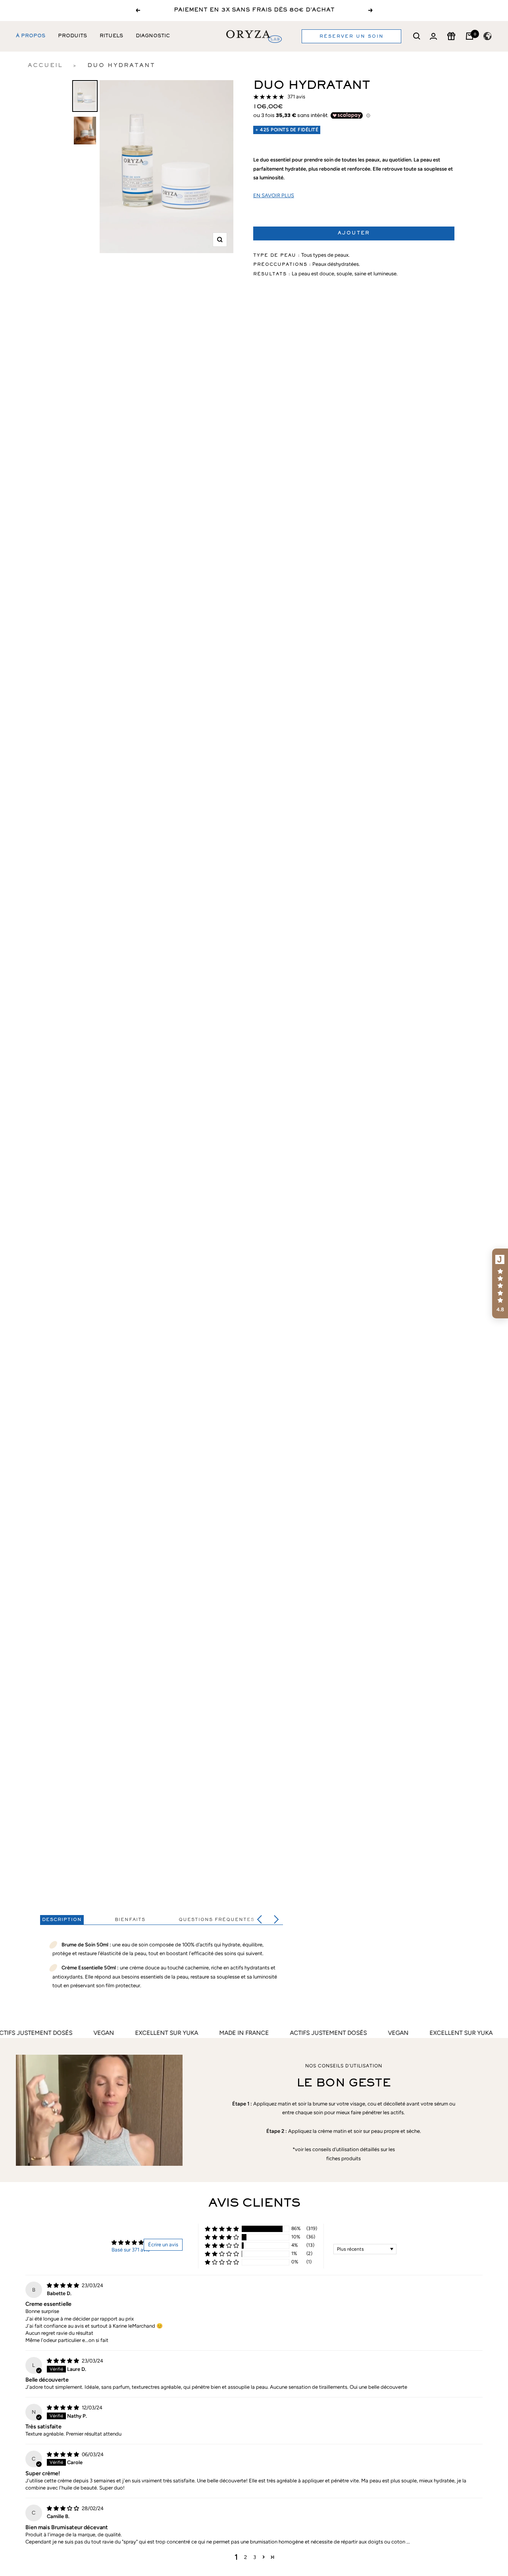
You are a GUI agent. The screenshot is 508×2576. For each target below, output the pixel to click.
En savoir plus (274, 195)
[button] (222, 2229)
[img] (63, 2285)
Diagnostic (153, 36)
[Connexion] (433, 36)
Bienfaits (130, 1920)
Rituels (111, 36)
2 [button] (245, 2557)
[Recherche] (417, 36)
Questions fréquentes (216, 1920)
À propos (31, 36)
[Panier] (470, 36)
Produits (72, 36)
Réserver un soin (352, 36)
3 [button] (255, 2557)
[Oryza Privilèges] (451, 36)
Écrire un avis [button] (163, 2245)
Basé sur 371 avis (131, 2250)
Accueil (45, 66)
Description (62, 1920)
